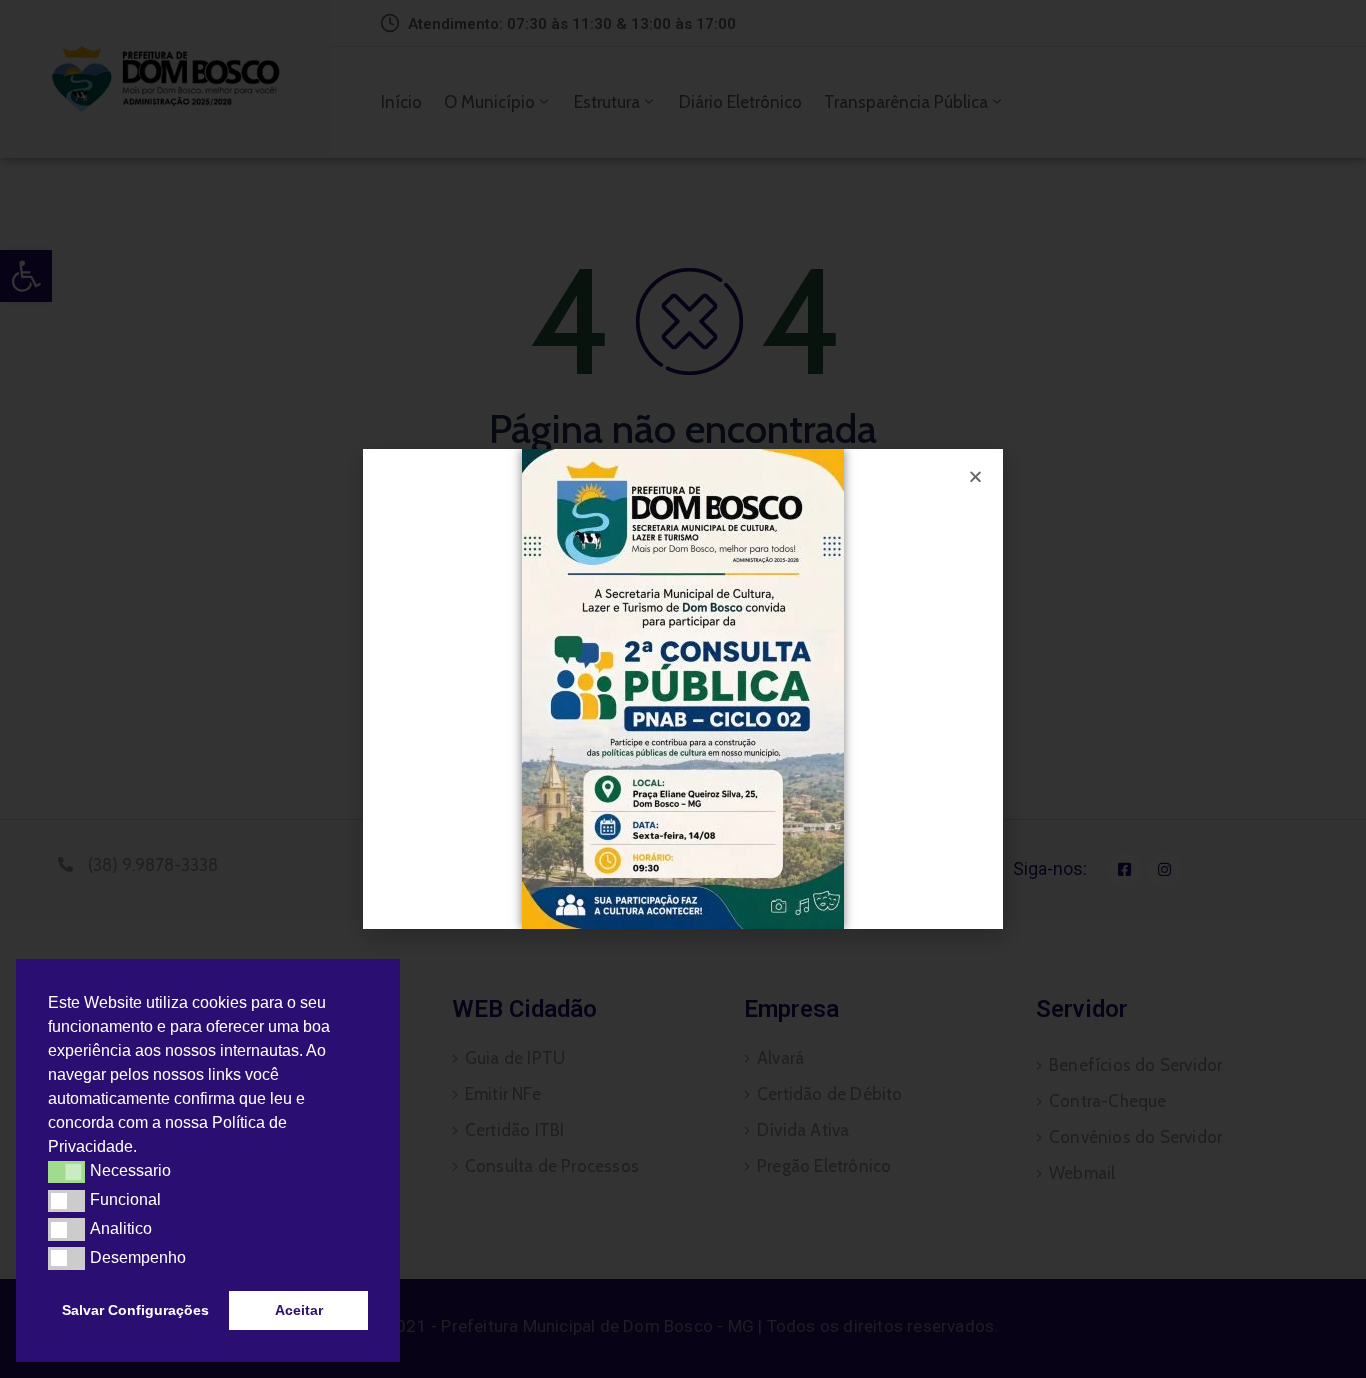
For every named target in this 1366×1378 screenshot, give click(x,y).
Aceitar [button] (299, 1310)
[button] (144, 1149)
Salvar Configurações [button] (135, 1310)
